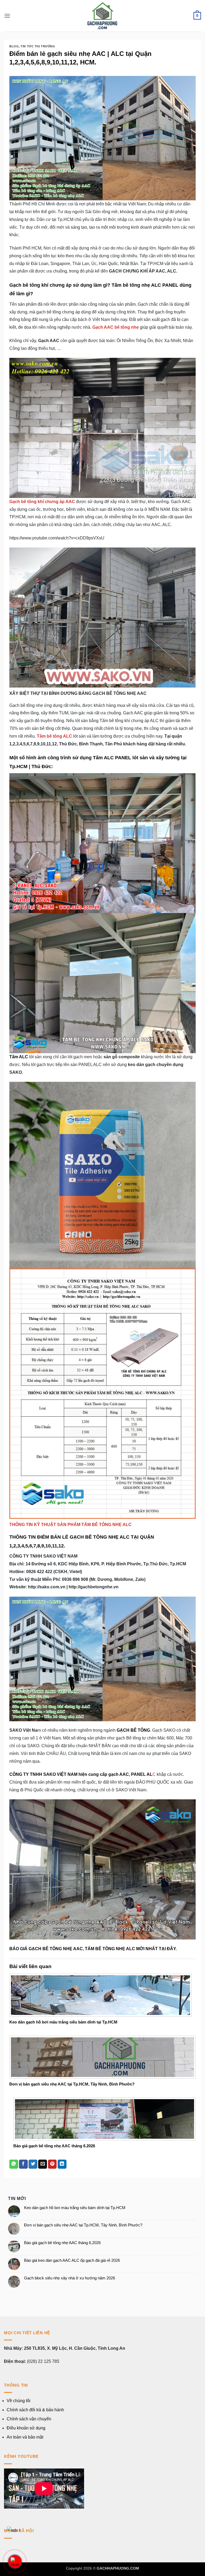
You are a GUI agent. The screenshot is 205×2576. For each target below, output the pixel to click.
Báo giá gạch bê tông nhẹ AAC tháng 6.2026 (54, 2146)
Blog (14, 46)
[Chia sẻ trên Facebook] (23, 2164)
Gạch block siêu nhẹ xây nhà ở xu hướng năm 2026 (70, 2278)
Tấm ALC (19, 1057)
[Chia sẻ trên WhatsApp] (14, 2164)
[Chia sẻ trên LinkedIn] (62, 2164)
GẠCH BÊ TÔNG (133, 1730)
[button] (7, 16)
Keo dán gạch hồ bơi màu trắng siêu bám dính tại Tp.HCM (63, 2022)
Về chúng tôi (19, 2401)
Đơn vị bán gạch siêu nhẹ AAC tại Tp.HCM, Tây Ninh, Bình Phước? (72, 2084)
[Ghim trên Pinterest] (52, 2164)
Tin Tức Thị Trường (38, 46)
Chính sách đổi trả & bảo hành (35, 2410)
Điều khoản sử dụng (26, 2428)
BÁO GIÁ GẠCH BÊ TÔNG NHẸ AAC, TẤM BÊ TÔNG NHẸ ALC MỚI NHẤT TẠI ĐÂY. (93, 1949)
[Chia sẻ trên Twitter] (33, 2164)
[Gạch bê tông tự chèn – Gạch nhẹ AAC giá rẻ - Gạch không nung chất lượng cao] (102, 16)
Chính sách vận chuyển (29, 2419)
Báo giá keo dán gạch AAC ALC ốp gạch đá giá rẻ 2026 (72, 2260)
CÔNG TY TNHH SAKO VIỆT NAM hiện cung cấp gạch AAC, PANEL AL (81, 1774)
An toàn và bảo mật (25, 2437)
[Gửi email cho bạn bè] (43, 2164)
